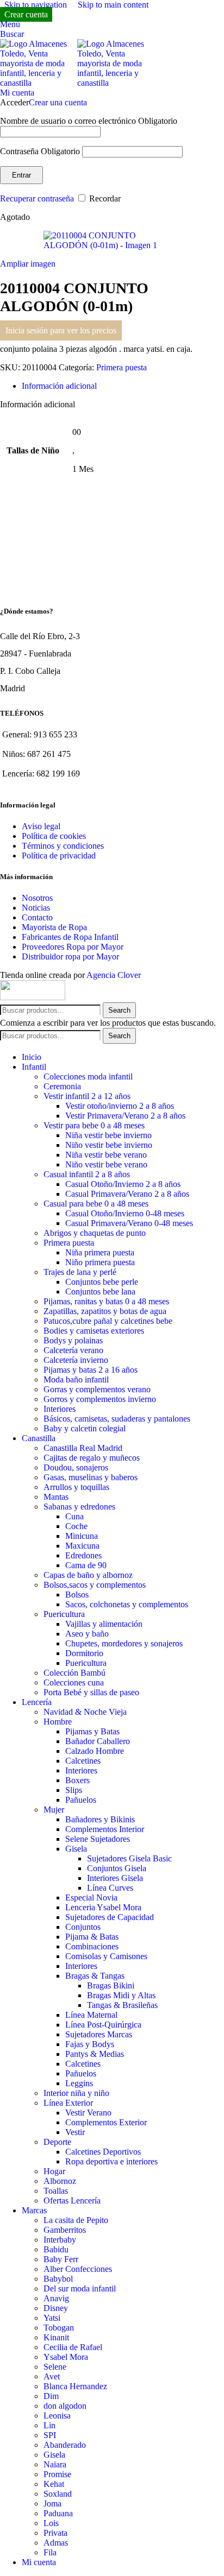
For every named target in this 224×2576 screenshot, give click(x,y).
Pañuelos (81, 1800)
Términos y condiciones (63, 846)
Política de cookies (54, 836)
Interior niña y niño (76, 2093)
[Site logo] (39, 83)
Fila (50, 2552)
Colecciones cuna (74, 1682)
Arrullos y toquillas (76, 1487)
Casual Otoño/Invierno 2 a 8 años (123, 1184)
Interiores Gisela (115, 1878)
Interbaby (60, 2240)
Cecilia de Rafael (73, 2347)
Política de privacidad (59, 855)
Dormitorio (84, 1653)
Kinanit (56, 2337)
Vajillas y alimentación (104, 1624)
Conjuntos (83, 1927)
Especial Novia (91, 1898)
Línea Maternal (91, 2015)
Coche (76, 1526)
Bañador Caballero (98, 1741)
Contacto (37, 917)
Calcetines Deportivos (103, 2152)
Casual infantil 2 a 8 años (87, 1174)
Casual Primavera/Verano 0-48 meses (129, 1223)
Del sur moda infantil (80, 2288)
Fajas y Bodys (90, 2044)
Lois (51, 2523)
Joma (52, 2504)
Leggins (79, 2083)
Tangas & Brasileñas (122, 2005)
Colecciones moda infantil (88, 1077)
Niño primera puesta (100, 1262)
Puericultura (64, 1614)
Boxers (77, 1780)
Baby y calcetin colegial (85, 1428)
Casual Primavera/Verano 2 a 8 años (127, 1194)
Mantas (56, 1497)
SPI (50, 2435)
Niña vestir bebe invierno (108, 1135)
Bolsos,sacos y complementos (95, 1585)
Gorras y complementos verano (97, 1389)
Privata (55, 2533)
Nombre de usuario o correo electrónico (89, 121)
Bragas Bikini (111, 1985)
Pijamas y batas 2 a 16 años (91, 1370)
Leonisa (57, 2416)
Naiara (55, 2464)
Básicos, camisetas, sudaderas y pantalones (117, 1419)
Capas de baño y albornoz (88, 1575)
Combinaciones (92, 1946)
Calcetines (83, 1761)
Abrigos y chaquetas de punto (95, 1233)
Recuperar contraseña (37, 198)
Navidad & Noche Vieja (85, 1712)
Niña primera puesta (100, 1252)
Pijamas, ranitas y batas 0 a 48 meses (106, 1301)
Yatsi (52, 2318)
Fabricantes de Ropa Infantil (70, 937)
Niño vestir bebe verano (106, 1164)
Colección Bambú (74, 1673)
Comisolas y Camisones (106, 1956)
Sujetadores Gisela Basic (129, 1858)
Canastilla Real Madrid (83, 1448)
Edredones (83, 1555)
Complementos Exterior (106, 2122)
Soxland (58, 2494)
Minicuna (82, 1536)
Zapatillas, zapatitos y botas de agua (105, 1311)
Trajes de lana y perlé (80, 1272)
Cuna (74, 1516)
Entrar (21, 175)
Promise (57, 2474)
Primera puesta (122, 367)
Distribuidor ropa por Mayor (70, 956)
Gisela (76, 1849)
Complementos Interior (105, 1829)
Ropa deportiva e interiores (111, 2161)
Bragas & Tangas (95, 1976)
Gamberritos (65, 2230)
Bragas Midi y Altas (121, 1995)
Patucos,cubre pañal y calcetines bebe (108, 1321)
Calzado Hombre (95, 1751)
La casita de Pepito (76, 2220)
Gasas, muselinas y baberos (91, 1477)
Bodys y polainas (73, 1340)
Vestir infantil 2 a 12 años (87, 1096)
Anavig (56, 2298)
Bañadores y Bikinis (100, 1819)
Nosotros (37, 898)
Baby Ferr (61, 2259)
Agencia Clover (114, 975)
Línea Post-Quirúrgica (103, 2025)
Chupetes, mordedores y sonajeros (124, 1643)
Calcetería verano (73, 1350)
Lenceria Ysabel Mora (103, 1907)
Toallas (56, 2191)
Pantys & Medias (95, 2054)
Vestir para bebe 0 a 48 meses (94, 1125)
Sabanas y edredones (79, 1507)
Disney (56, 2308)
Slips (74, 1790)
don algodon (65, 2406)
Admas (56, 2543)
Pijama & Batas (92, 1937)
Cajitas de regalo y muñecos (92, 1458)
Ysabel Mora (66, 2357)
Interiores (60, 1409)
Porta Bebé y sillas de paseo (91, 1692)
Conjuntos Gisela (117, 1868)
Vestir (75, 2132)
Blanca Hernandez (75, 2386)
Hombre (58, 1722)
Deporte (57, 2142)
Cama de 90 (86, 1565)
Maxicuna (82, 1546)
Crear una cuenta (58, 102)
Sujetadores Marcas (99, 2034)
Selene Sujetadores (98, 1839)
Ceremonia (62, 1086)
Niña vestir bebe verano (106, 1155)
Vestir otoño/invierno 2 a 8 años (120, 1106)
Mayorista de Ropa (54, 927)
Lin (49, 2425)
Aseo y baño (87, 1634)
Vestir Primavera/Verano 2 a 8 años (125, 1116)
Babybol (58, 2279)
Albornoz (60, 2181)
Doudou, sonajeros (76, 1467)
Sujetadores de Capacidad (110, 1917)
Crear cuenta (26, 14)
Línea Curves (110, 1888)
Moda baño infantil (76, 1379)
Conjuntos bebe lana (100, 1292)
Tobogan (59, 2328)
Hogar (54, 2171)
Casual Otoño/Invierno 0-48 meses (125, 1213)
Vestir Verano (88, 2113)
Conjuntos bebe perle (102, 1282)
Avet (52, 2376)
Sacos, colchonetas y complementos (127, 1604)
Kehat (54, 2484)
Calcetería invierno (76, 1360)
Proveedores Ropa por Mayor (73, 947)
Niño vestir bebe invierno (109, 1145)
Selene (55, 2367)
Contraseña (40, 151)
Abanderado (65, 2445)
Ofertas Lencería (72, 2201)
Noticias (36, 908)
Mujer (54, 1810)
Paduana (58, 2513)
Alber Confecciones (78, 2269)
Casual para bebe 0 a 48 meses (96, 1204)
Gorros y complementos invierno (100, 1399)
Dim (51, 2396)
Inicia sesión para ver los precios (61, 330)
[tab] (59, 386)
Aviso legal (41, 826)
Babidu (56, 2249)
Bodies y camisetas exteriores (94, 1331)
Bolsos (77, 1595)
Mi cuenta (39, 2562)
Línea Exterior (68, 2103)
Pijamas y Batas (92, 1731)
